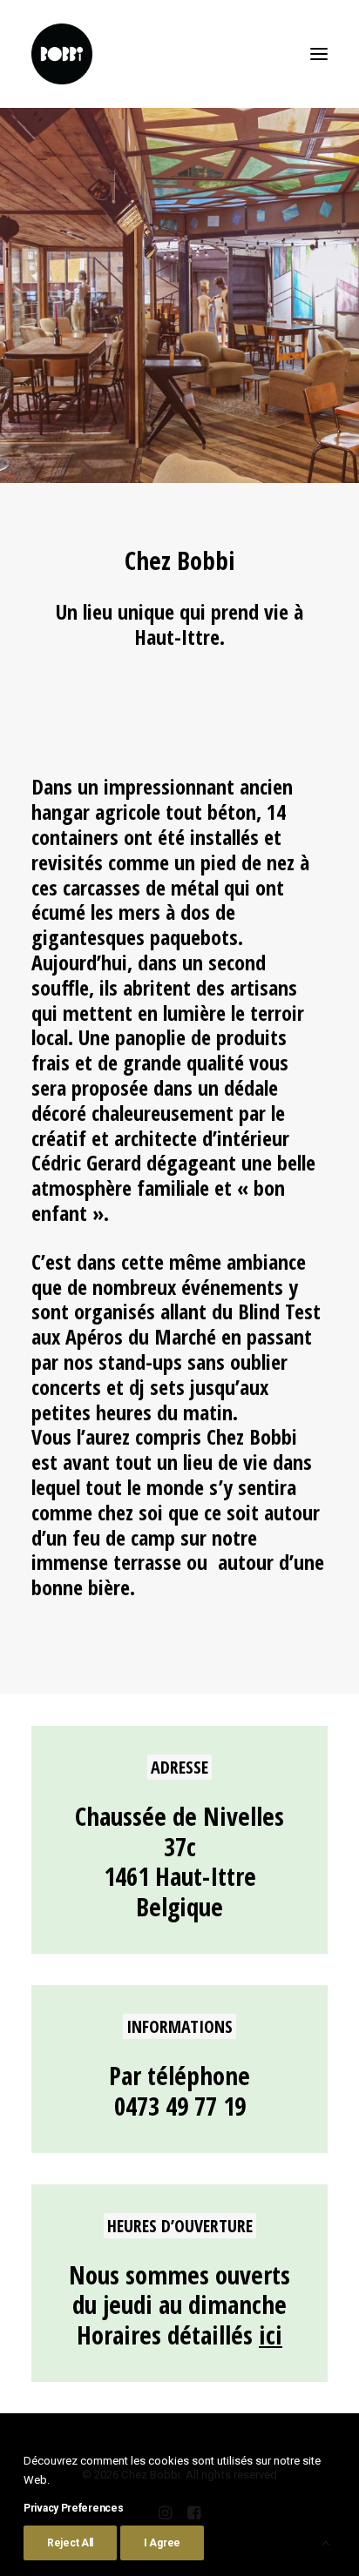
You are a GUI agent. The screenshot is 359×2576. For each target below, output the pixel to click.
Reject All (70, 2543)
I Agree (162, 2543)
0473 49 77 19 (180, 2106)
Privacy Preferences (73, 2508)
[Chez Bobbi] (62, 54)
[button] (319, 54)
